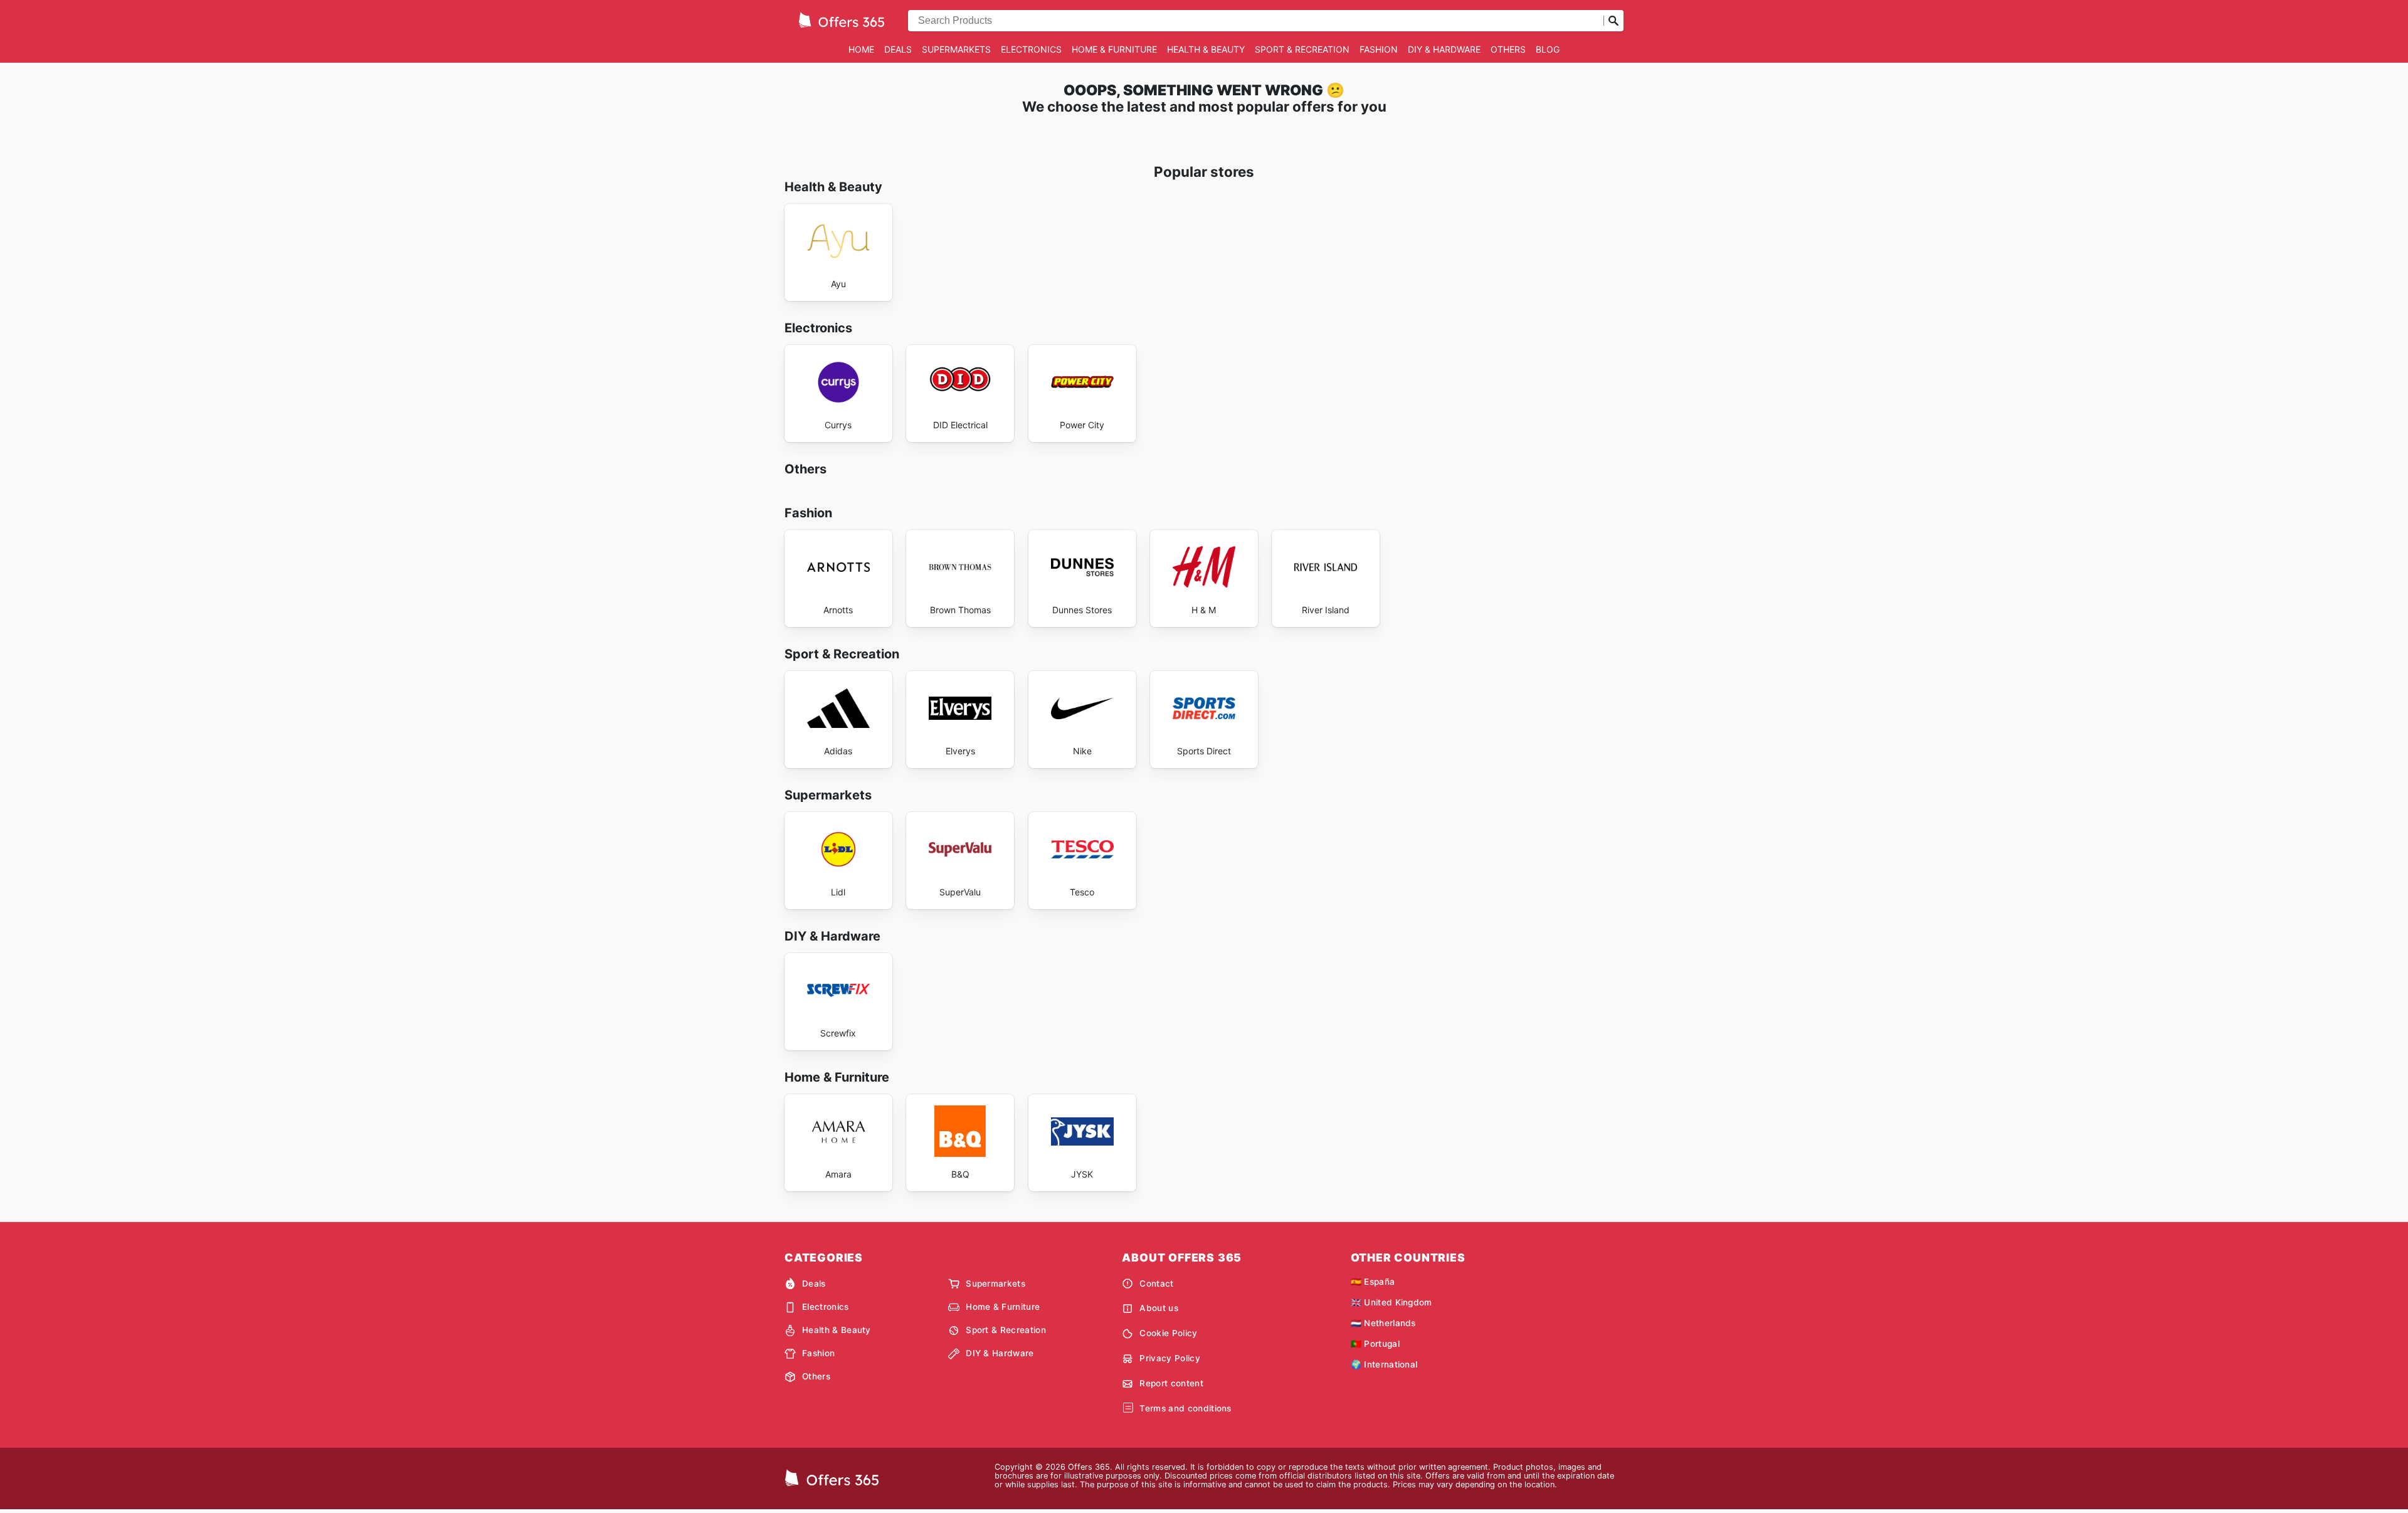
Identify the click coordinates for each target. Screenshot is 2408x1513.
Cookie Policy (1168, 1333)
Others (1508, 49)
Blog (1548, 49)
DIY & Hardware (1444, 49)
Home (861, 49)
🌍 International (1384, 1364)
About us (1159, 1308)
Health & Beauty (1206, 49)
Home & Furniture (1114, 49)
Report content (1171, 1383)
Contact (1156, 1284)
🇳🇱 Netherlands (1383, 1323)
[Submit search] (1613, 21)
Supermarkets (956, 49)
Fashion (1379, 49)
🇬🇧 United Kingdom (1391, 1302)
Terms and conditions (1185, 1408)
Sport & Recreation (1302, 49)
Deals (898, 49)
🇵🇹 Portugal (1375, 1344)
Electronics (1031, 49)
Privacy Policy (1170, 1358)
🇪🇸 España (1373, 1282)
